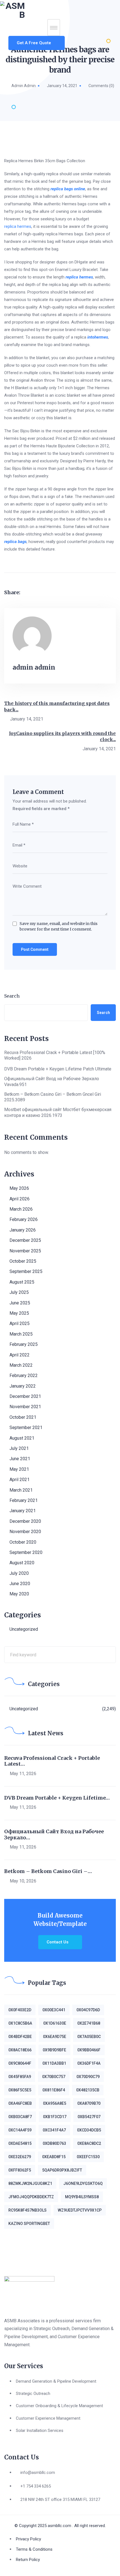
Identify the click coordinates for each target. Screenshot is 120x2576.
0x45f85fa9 (20, 2077)
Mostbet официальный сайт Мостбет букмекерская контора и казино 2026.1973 (58, 1112)
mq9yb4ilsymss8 (82, 2197)
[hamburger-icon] (54, 28)
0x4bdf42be (20, 2037)
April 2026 (20, 1199)
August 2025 (22, 1282)
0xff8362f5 (20, 2170)
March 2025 (21, 1334)
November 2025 (25, 1251)
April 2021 (20, 1480)
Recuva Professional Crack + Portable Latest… (52, 1761)
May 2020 (19, 1594)
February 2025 (24, 1344)
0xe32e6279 (20, 2157)
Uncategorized (24, 1629)
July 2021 (19, 1448)
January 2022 (23, 1386)
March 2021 (21, 1490)
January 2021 (23, 1511)
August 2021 (22, 1438)
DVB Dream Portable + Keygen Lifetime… (57, 1798)
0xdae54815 (20, 2143)
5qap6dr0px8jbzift (62, 2170)
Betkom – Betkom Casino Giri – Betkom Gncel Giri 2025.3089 (53, 1097)
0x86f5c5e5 (20, 2090)
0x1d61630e (55, 2023)
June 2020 (20, 1584)
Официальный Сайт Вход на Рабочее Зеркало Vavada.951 (52, 1082)
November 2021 (25, 1407)
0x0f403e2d (20, 2010)
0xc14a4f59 (20, 2130)
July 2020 (19, 1573)
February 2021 (24, 1500)
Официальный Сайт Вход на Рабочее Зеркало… (54, 1834)
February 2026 (24, 1219)
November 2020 (25, 1532)
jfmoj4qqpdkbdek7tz (31, 2197)
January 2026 (23, 1230)
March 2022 (21, 1365)
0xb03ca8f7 (20, 2117)
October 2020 (23, 1542)
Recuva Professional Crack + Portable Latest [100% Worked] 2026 (55, 1055)
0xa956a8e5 (55, 2103)
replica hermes (18, 226)
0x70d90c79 (88, 2077)
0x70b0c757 (54, 2077)
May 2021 (19, 1469)
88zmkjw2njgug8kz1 (30, 2183)
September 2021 (26, 1428)
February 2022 (24, 1375)
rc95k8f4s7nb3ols (27, 2210)
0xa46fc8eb (20, 2103)
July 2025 (19, 1292)
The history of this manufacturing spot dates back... (57, 706)
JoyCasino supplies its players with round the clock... (62, 736)
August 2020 (22, 1563)
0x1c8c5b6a (20, 2023)
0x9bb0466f (89, 2050)
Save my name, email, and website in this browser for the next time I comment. (58, 926)
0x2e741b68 (89, 2023)
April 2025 (20, 1323)
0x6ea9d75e (55, 2037)
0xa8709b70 (89, 2103)
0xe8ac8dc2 (89, 2143)
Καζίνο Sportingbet (29, 2224)
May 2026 (19, 1188)
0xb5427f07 (89, 2117)
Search (12, 996)
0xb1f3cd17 (55, 2117)
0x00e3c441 (54, 2010)
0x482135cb (88, 2090)
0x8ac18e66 (20, 2050)
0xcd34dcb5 (89, 2130)
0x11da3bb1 (54, 2063)
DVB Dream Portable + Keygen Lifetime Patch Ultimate (58, 1069)
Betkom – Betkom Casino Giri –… (48, 1871)
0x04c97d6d (88, 2010)
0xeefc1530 (88, 2157)
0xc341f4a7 (54, 2130)
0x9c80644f (20, 2063)
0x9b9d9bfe (54, 2050)
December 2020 (25, 1521)
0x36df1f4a (89, 2063)
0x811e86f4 (54, 2090)
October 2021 (23, 1417)
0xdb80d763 (54, 2143)
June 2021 (20, 1459)
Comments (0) (101, 86)
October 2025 (23, 1261)
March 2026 (21, 1209)
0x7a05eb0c (89, 2037)
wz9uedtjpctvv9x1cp (80, 2210)
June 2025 (20, 1303)
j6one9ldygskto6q (83, 2183)
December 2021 (25, 1396)
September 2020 (26, 1552)
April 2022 (20, 1355)
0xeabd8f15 (54, 2157)
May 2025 (19, 1313)
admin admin (24, 86)
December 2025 (25, 1240)
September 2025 (26, 1271)
